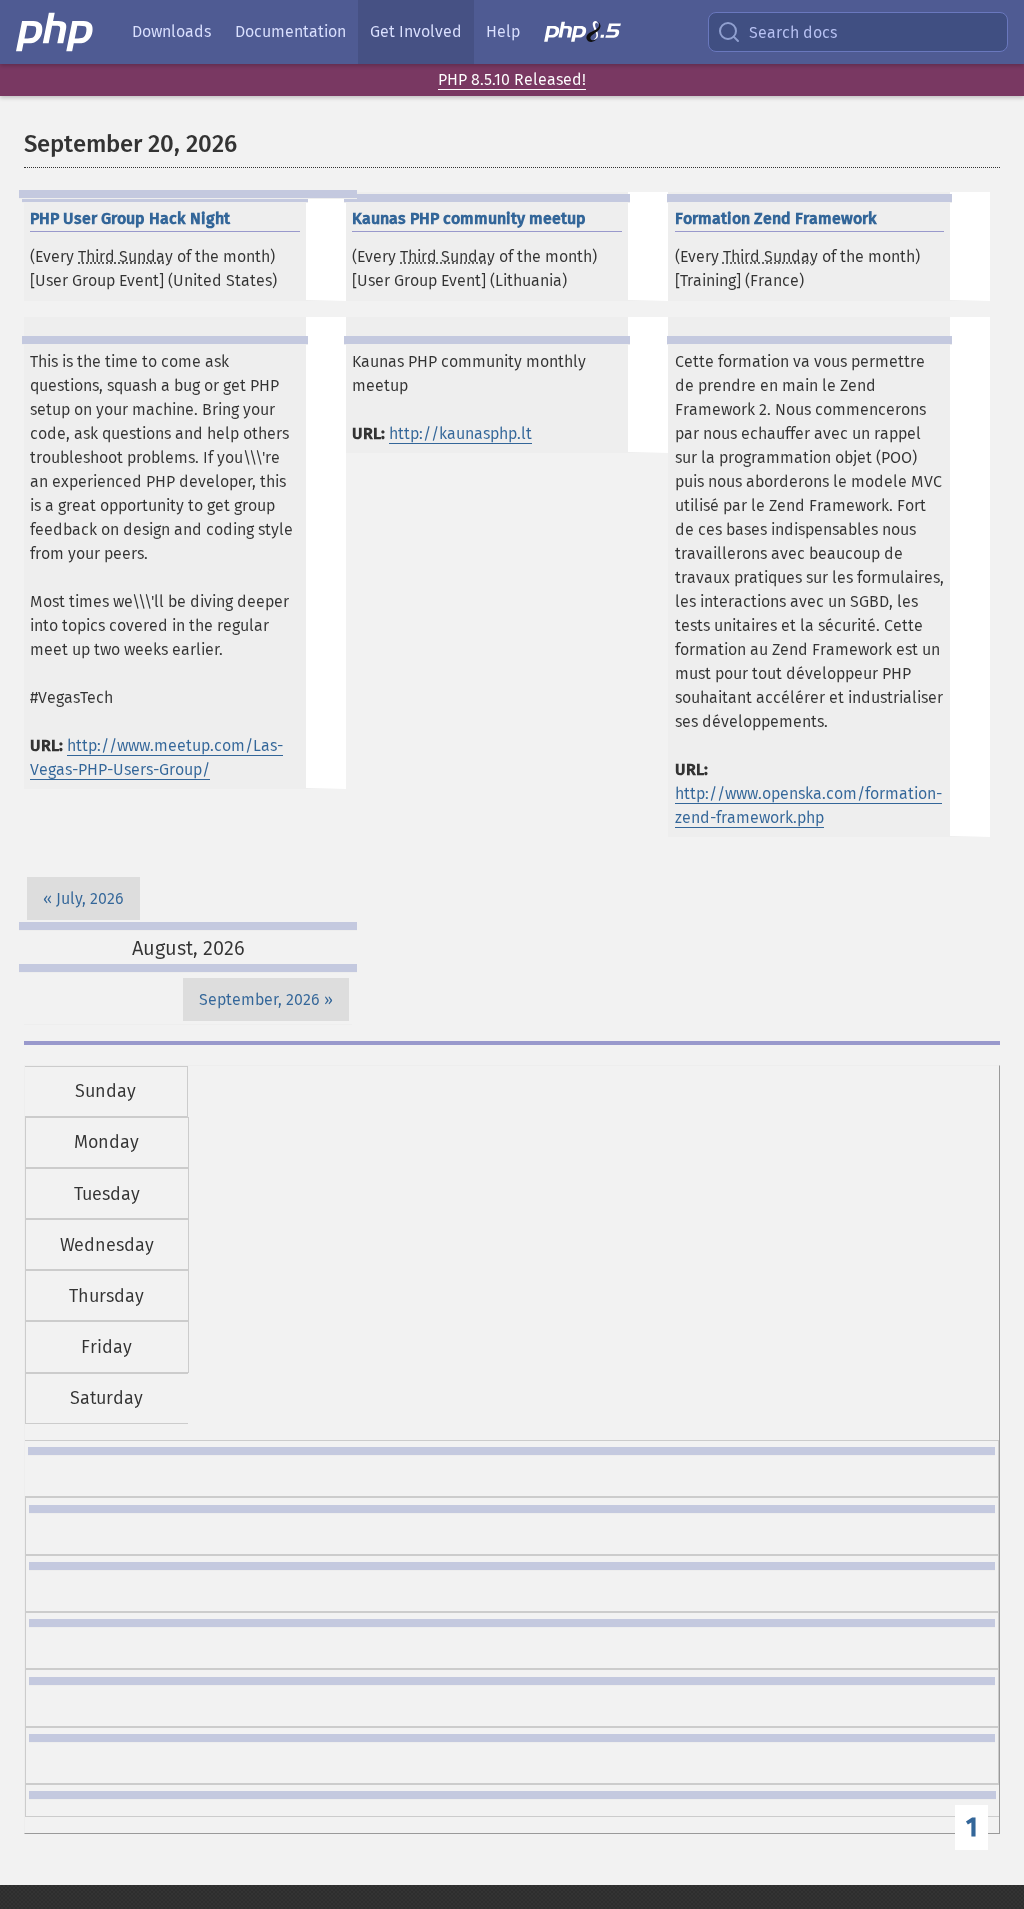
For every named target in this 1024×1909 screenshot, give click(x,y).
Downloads (171, 31)
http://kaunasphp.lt (460, 433)
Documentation (290, 31)
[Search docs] (733, 32)
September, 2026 (259, 999)
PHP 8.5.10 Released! (512, 79)
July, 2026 (90, 898)
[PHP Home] (56, 32)
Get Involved (416, 31)
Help (503, 31)
